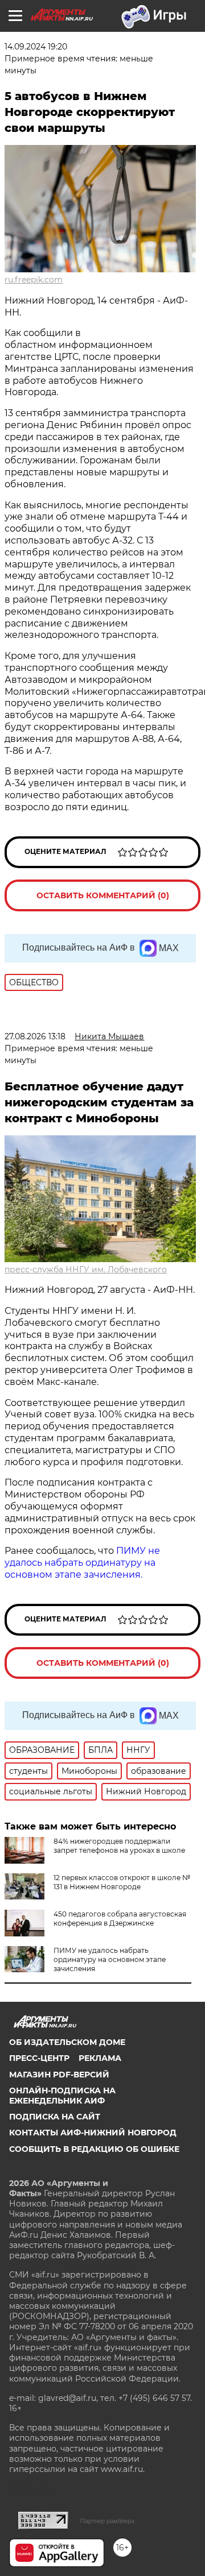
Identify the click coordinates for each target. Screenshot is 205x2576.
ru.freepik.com (34, 280)
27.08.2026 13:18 (35, 1036)
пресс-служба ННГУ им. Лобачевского (86, 1270)
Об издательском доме (67, 2042)
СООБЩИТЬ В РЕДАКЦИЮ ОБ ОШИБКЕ (94, 2149)
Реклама (100, 2058)
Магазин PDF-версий (59, 2075)
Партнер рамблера (107, 2521)
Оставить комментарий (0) (103, 895)
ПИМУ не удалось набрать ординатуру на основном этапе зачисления (110, 1959)
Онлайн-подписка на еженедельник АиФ (62, 2096)
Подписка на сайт (55, 2117)
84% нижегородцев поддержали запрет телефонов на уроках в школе (119, 1846)
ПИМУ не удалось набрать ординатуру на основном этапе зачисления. (82, 1563)
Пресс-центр (39, 2058)
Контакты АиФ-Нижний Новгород (93, 2133)
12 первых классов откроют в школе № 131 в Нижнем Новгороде (122, 1882)
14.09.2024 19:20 (36, 47)
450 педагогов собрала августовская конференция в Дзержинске (120, 1918)
